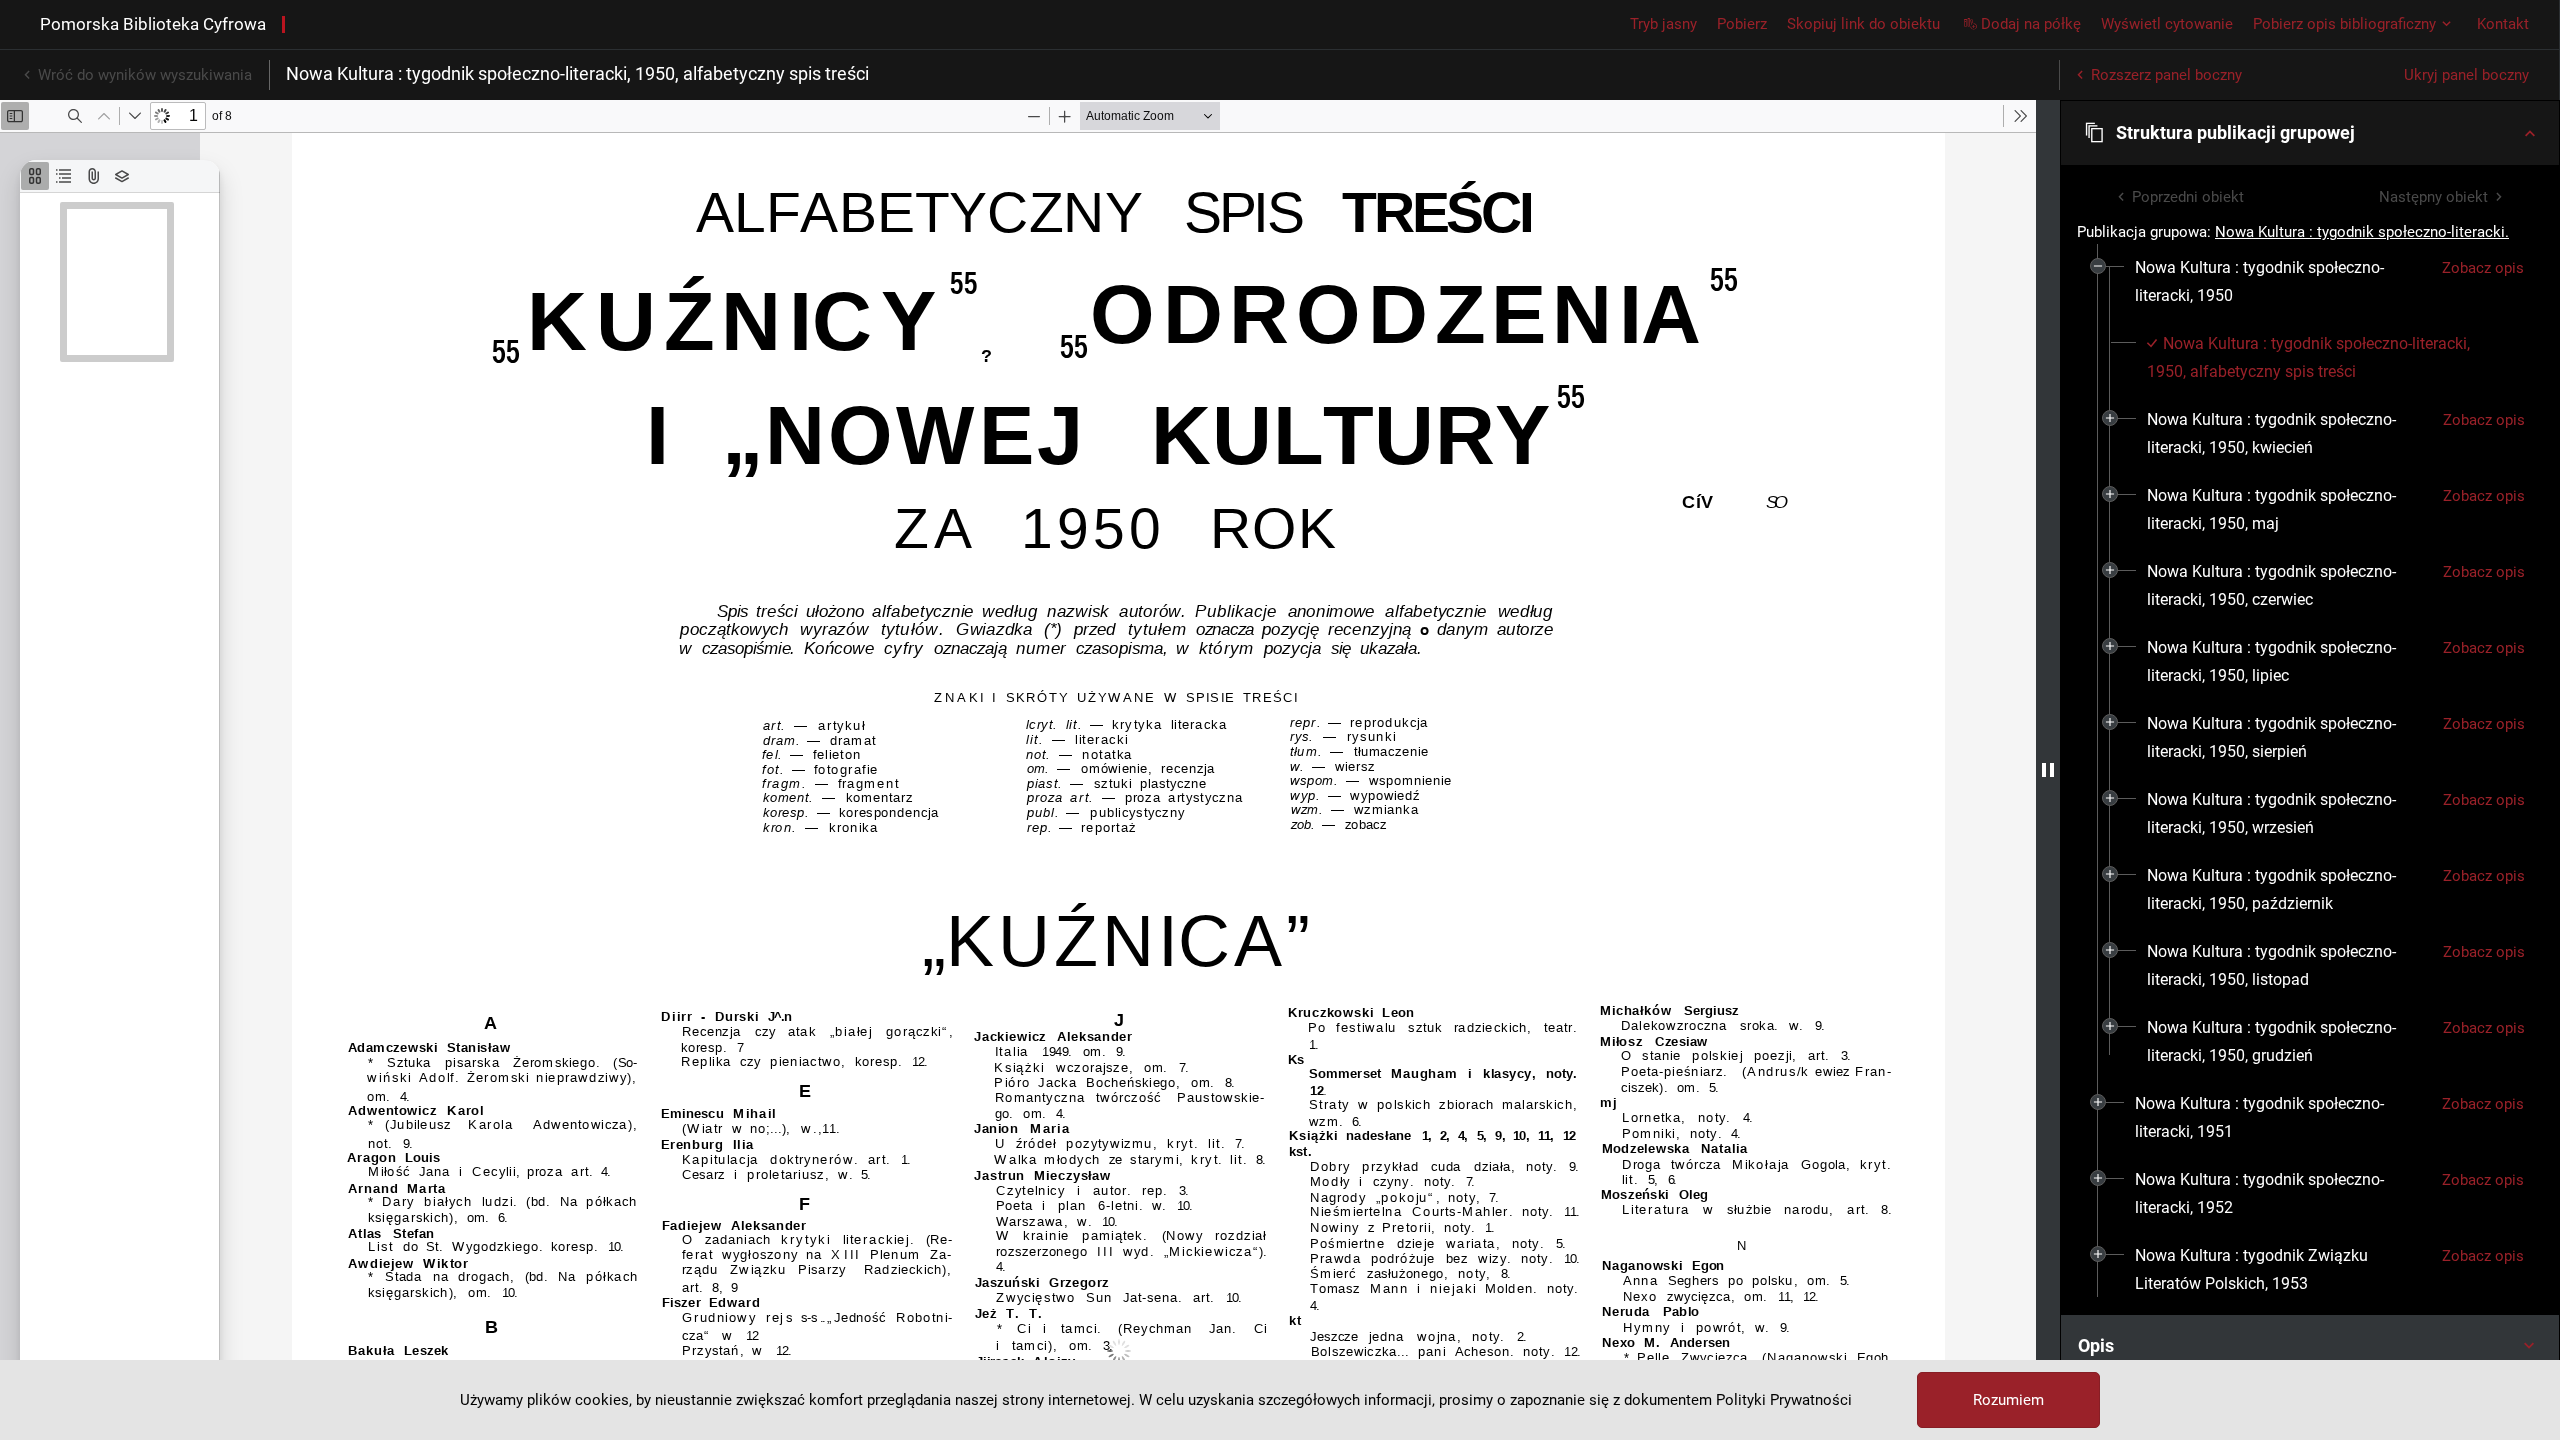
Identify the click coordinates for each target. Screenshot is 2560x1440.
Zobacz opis (2483, 268)
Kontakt (2503, 24)
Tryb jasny (1663, 24)
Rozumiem (2008, 1400)
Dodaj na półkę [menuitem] (2031, 24)
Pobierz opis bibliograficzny (2344, 24)
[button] (2310, 133)
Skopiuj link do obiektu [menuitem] (1863, 24)
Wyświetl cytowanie (2167, 24)
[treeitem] (2310, 662)
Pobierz (1742, 24)
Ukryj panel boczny (2466, 75)
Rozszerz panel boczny (2166, 75)
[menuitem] (2280, 282)
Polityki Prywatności (1784, 1400)
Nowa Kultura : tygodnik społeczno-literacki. (2362, 232)
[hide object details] (2048, 770)
